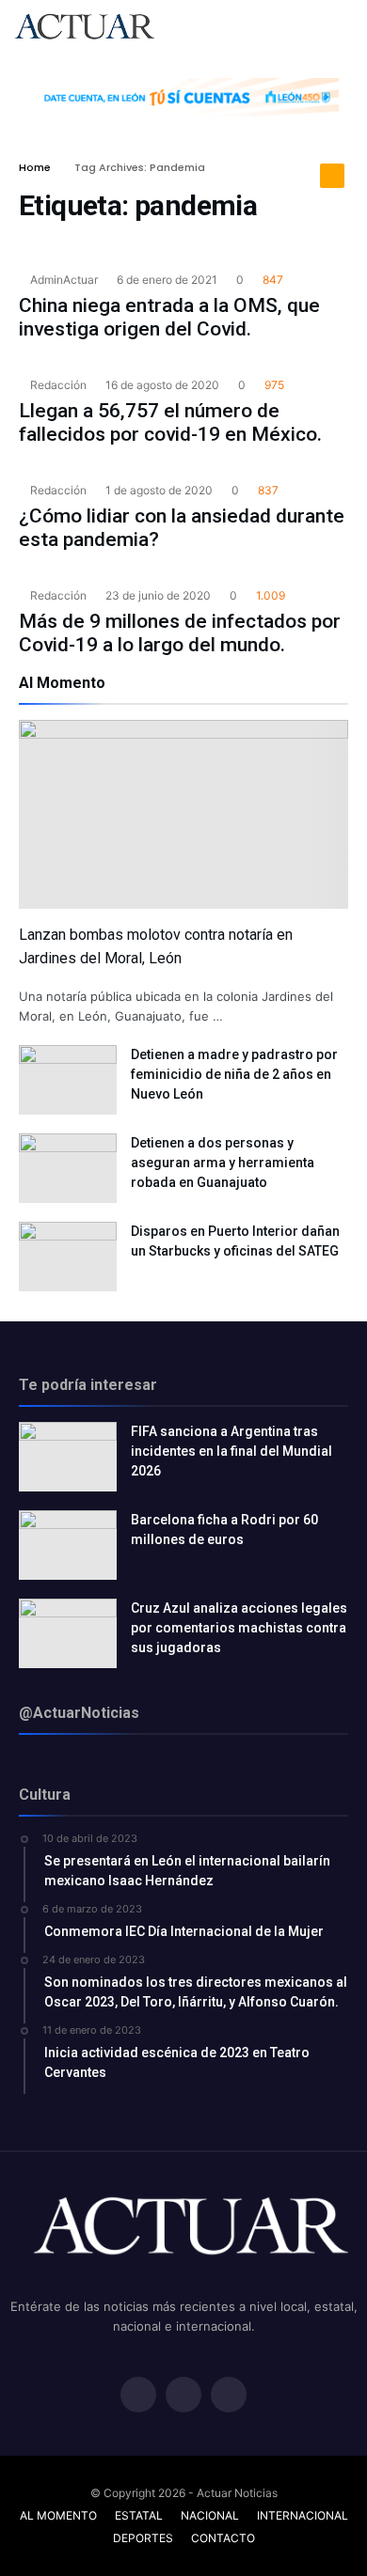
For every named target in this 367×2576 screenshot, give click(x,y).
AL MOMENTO (58, 2515)
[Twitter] (183, 2396)
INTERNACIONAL (303, 2515)
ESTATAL (139, 2515)
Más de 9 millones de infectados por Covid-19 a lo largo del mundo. (180, 633)
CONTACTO (223, 2538)
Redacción (57, 385)
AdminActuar (63, 280)
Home (35, 167)
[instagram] (229, 2396)
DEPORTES (143, 2538)
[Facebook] (138, 2396)
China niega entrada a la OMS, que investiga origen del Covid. (169, 317)
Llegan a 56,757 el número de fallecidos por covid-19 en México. (170, 422)
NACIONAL (210, 2515)
